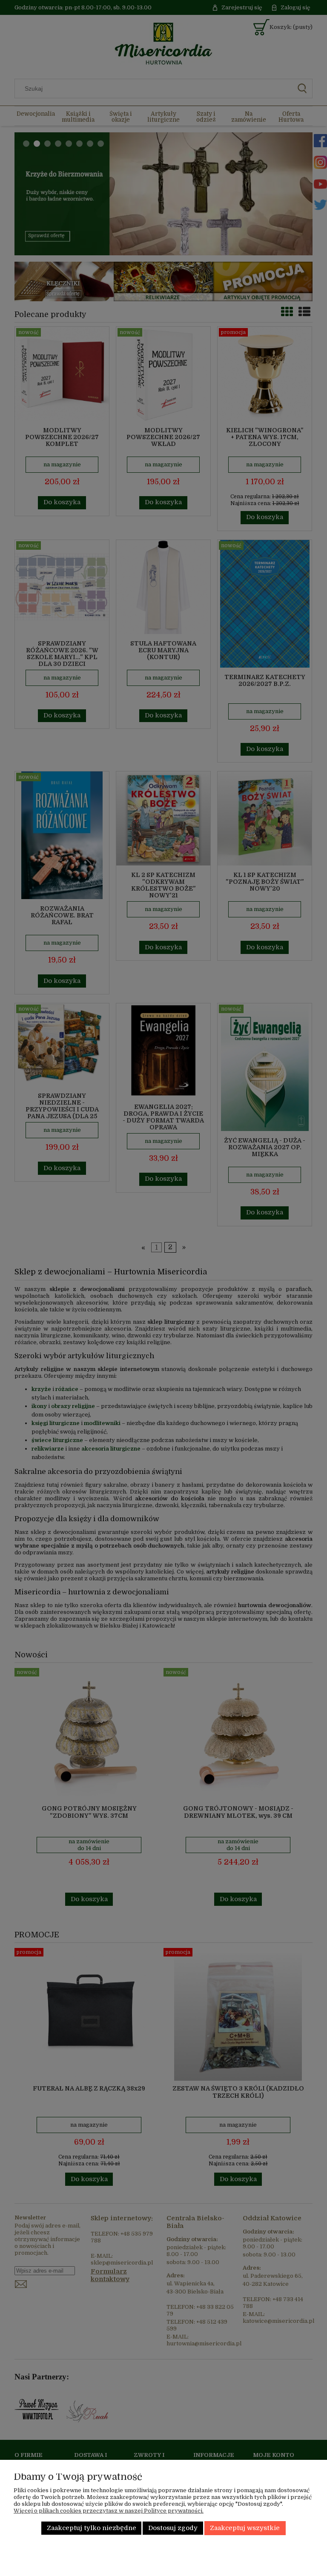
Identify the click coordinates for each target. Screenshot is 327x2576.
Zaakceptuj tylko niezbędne (92, 2528)
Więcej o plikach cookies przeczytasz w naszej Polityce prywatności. (109, 2511)
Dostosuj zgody (173, 2528)
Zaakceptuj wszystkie (245, 2528)
